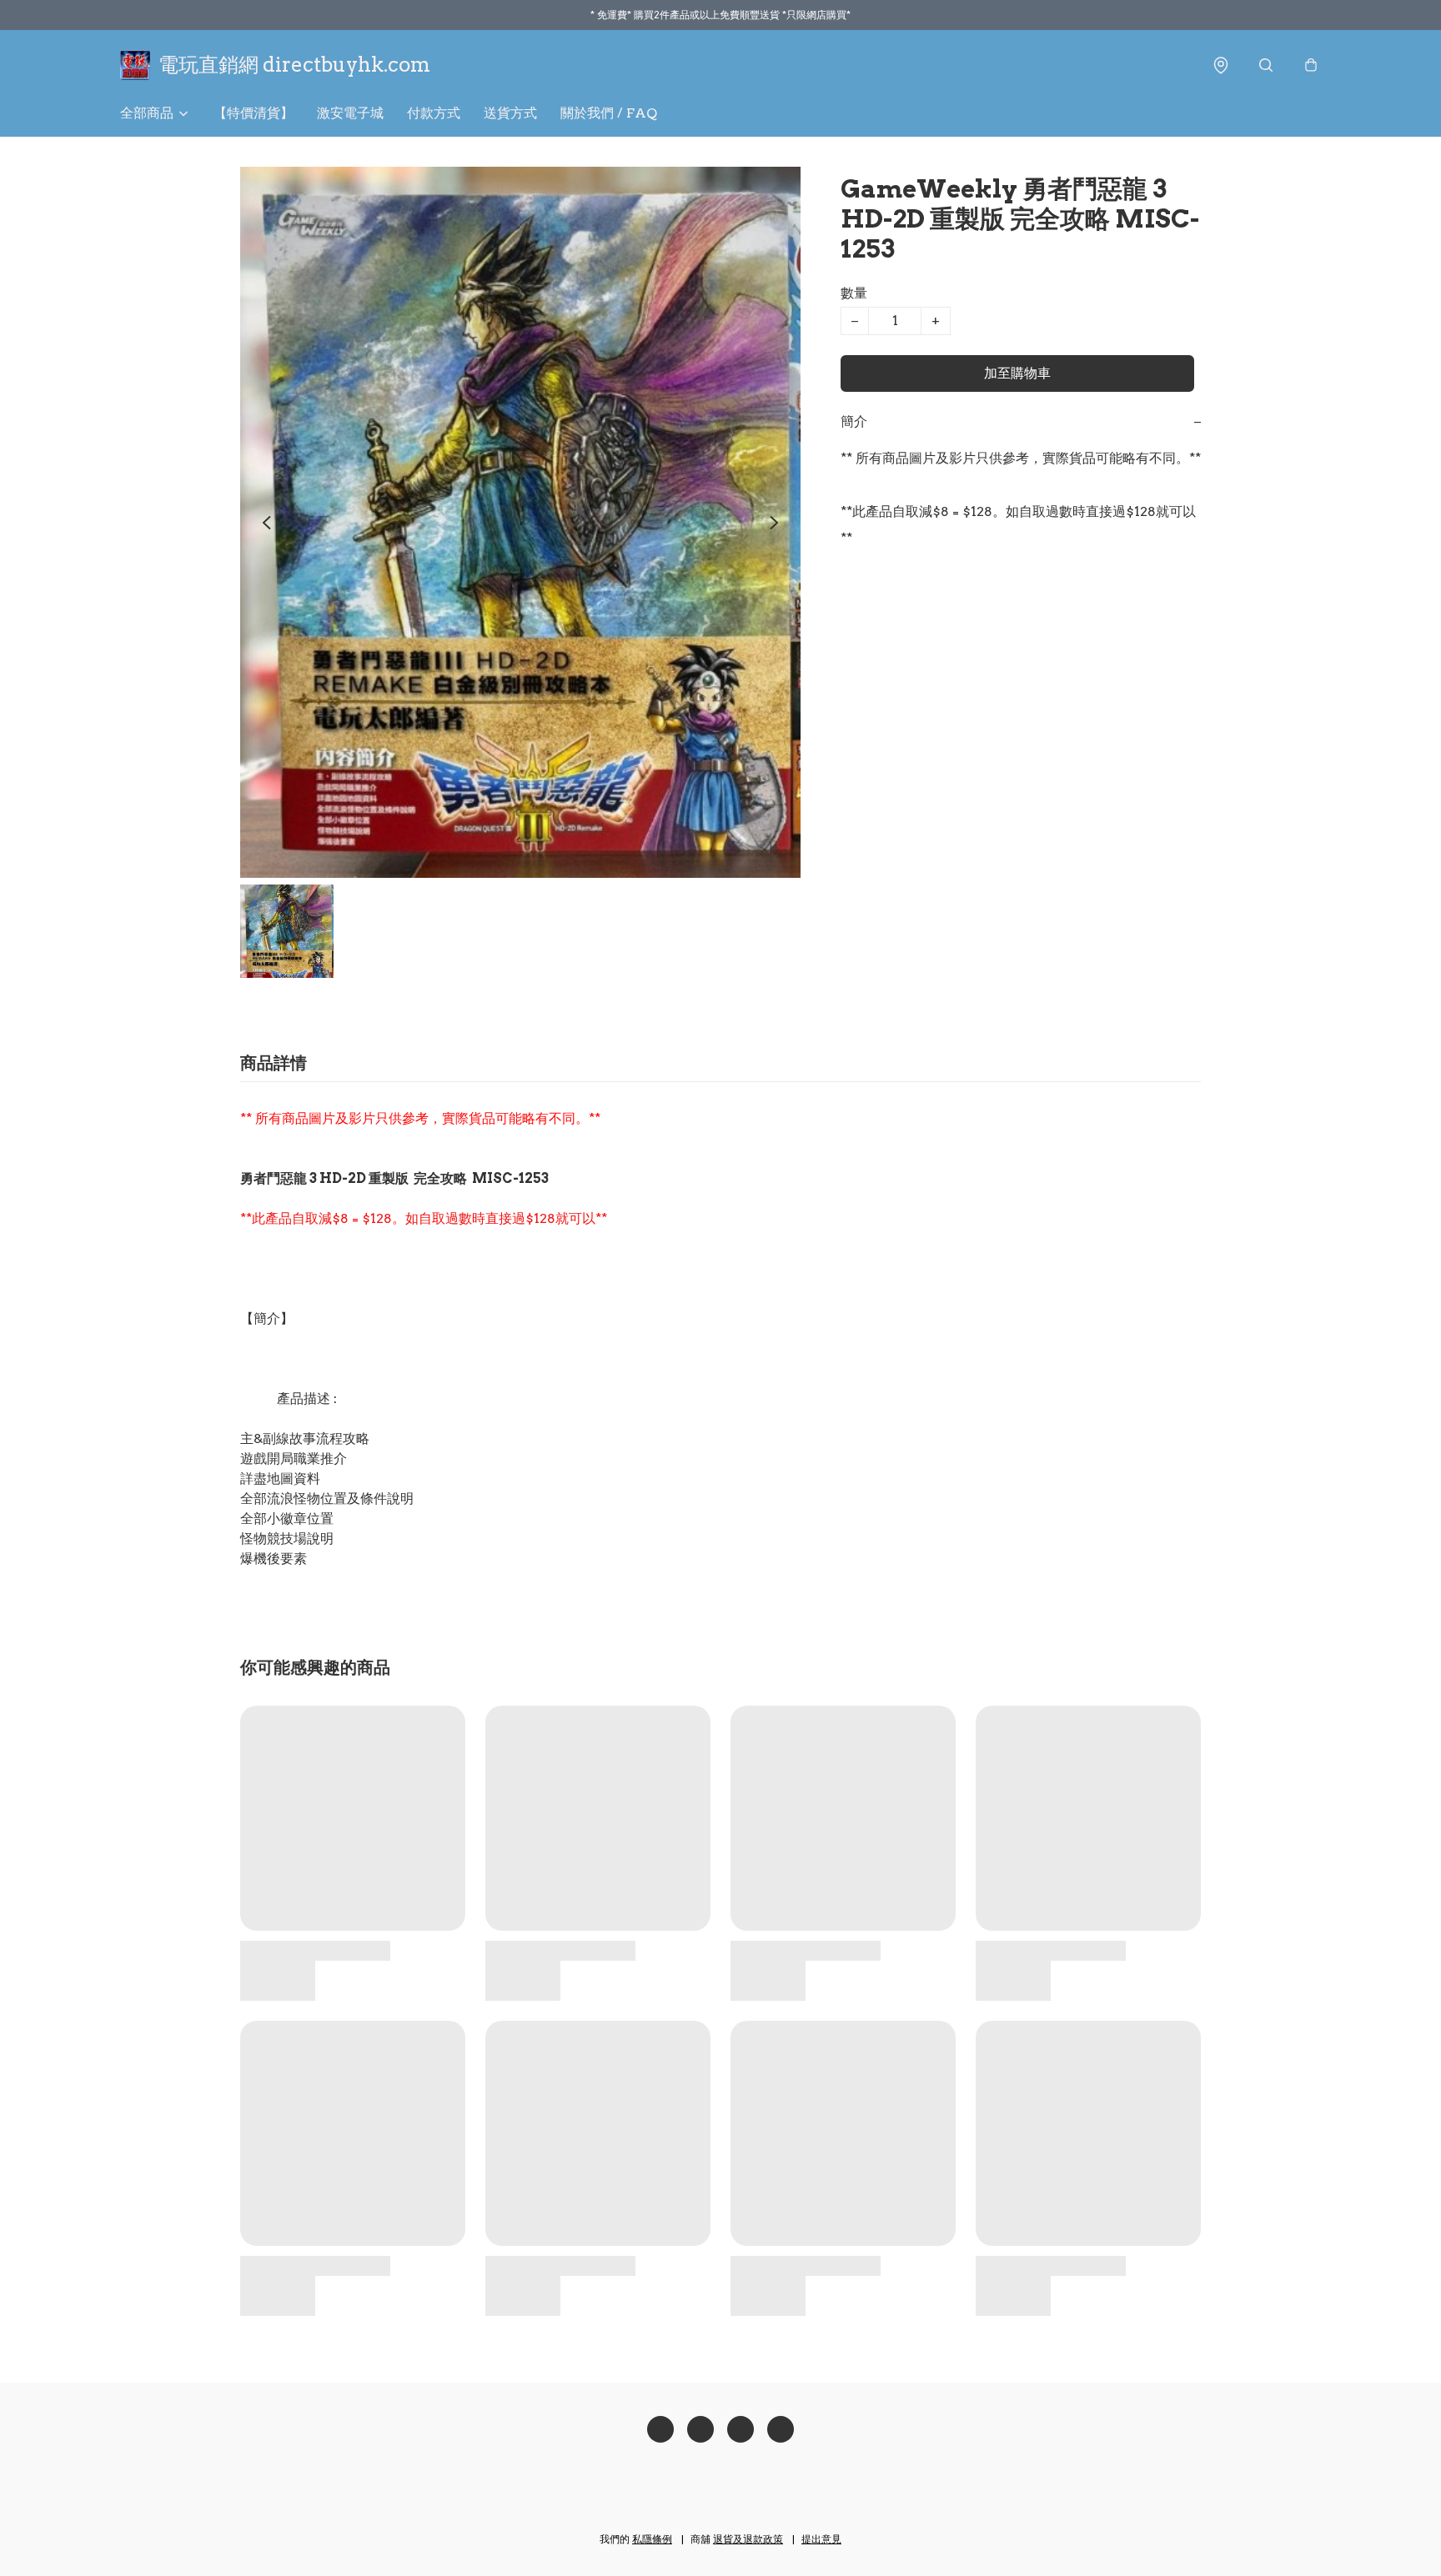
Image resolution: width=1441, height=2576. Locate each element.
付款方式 (434, 113)
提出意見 (821, 2539)
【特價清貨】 (254, 113)
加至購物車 (1017, 373)
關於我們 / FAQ (609, 113)
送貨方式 (510, 113)
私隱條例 (652, 2539)
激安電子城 (350, 113)
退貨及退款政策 (748, 2539)
